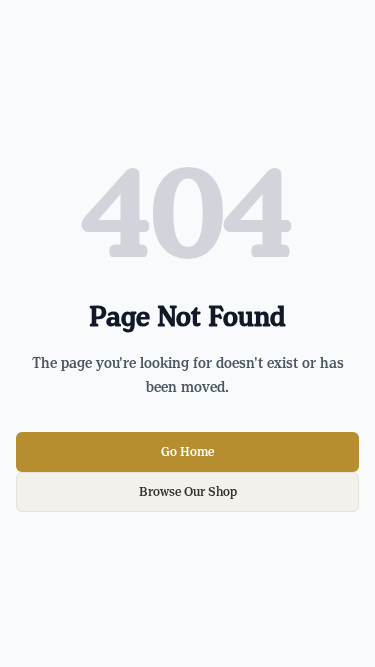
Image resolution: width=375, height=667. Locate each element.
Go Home (187, 452)
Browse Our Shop (188, 492)
